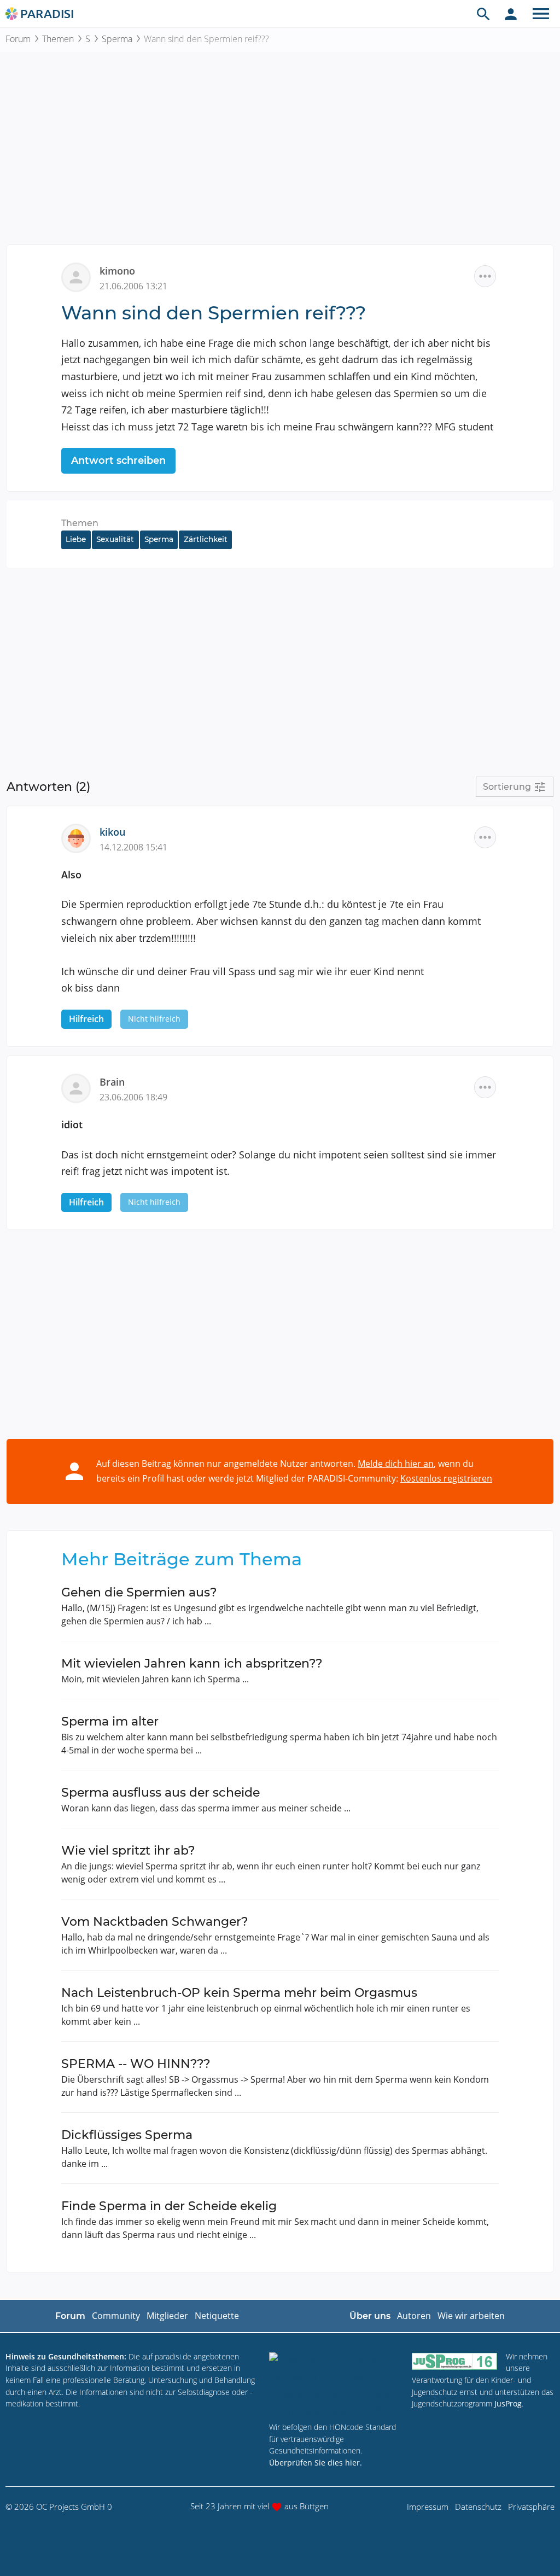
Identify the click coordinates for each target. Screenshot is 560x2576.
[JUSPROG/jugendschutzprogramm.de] (454, 2361)
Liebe (76, 539)
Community (116, 2316)
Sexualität (115, 539)
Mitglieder (167, 2316)
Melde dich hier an (396, 1464)
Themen (58, 39)
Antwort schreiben (118, 461)
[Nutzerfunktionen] (511, 14)
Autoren (414, 2316)
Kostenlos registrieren (446, 1478)
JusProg (508, 2403)
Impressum (428, 2507)
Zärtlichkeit (206, 539)
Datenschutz (478, 2507)
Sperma (117, 39)
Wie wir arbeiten (471, 2316)
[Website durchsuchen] (483, 14)
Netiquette (217, 2316)
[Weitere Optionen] (485, 276)
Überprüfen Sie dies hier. (316, 2463)
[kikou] (80, 837)
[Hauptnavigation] (541, 14)
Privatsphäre (531, 2507)
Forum (18, 39)
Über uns (370, 2316)
